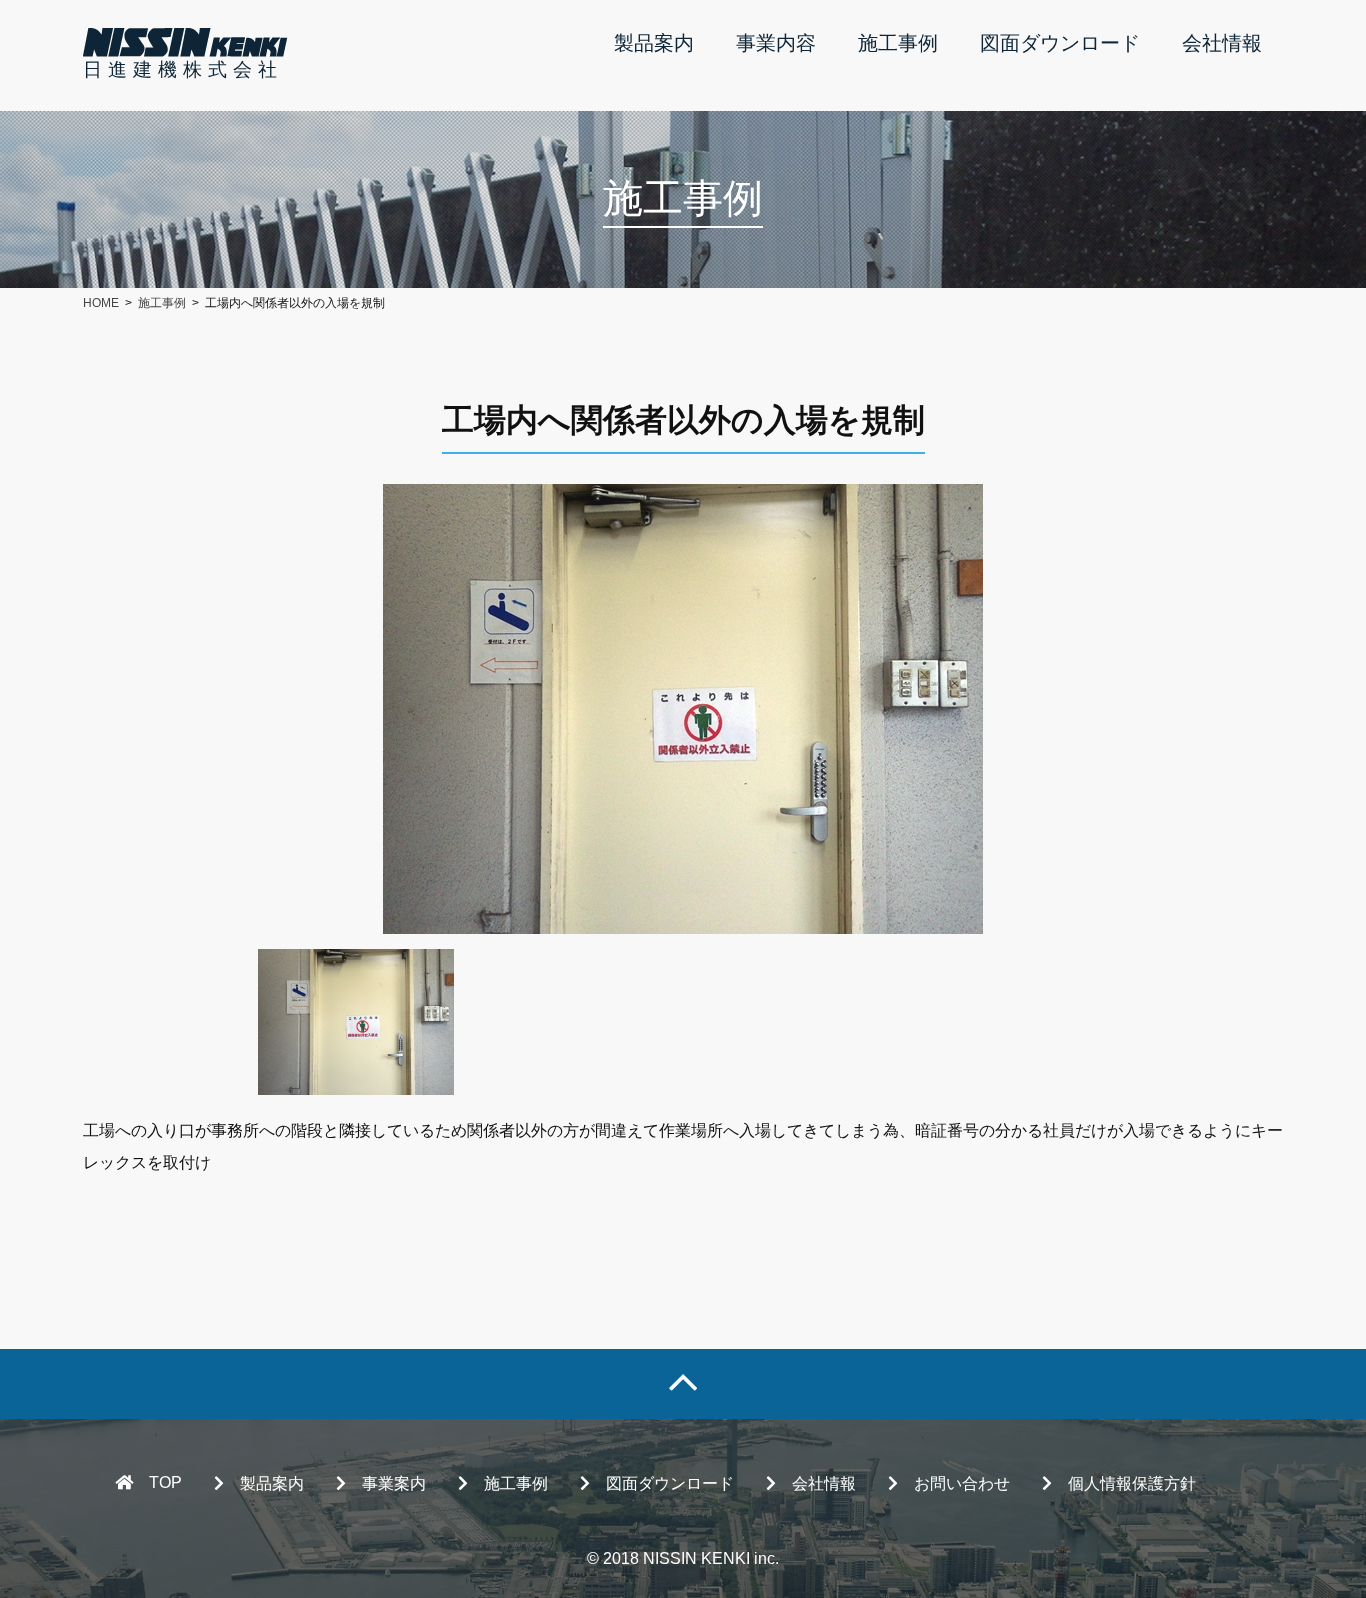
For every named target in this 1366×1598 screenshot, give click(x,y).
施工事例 (898, 43)
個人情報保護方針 (1132, 1483)
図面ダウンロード (1060, 43)
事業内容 (776, 43)
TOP (165, 1482)
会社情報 (1222, 43)
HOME (101, 303)
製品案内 (654, 43)
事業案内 (394, 1483)
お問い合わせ (962, 1483)
